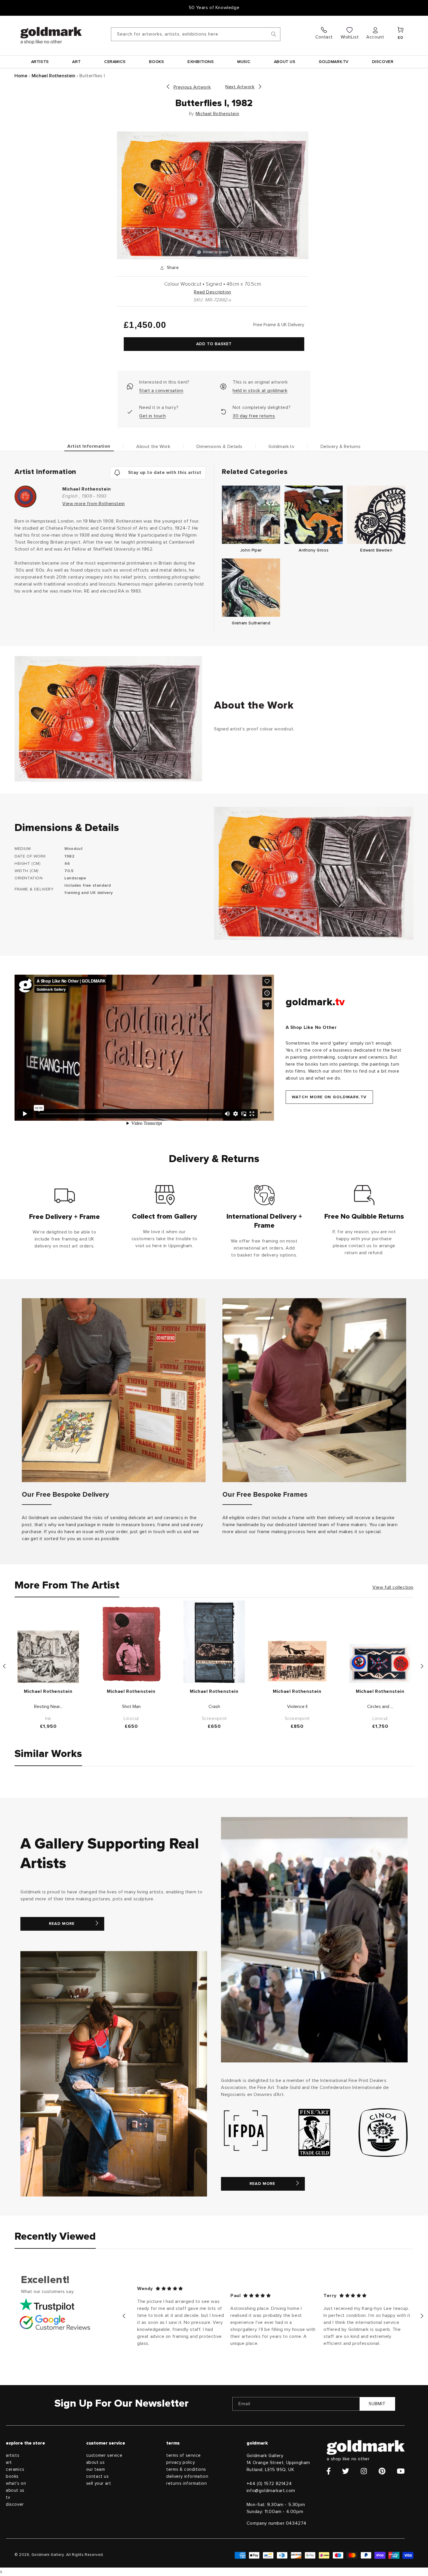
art (9, 2462)
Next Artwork (240, 87)
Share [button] (173, 268)
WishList (350, 37)
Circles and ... (380, 1707)
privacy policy (181, 2462)
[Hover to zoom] (213, 195)
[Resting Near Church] (48, 1657)
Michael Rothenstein (53, 76)
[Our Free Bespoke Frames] (314, 1390)
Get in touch (152, 416)
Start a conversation (161, 391)
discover (15, 2504)
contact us (98, 2476)
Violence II (297, 1707)
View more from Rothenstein (94, 504)
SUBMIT (377, 2404)
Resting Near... (48, 1707)
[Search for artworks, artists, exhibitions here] (274, 34)
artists (13, 2455)
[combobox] (196, 34)
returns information (186, 2483)
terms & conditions (186, 2469)
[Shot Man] (131, 1644)
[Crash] (214, 1642)
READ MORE (62, 1924)
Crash (214, 1707)
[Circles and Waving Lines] (380, 1664)
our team (96, 2469)
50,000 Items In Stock (214, 8)
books (12, 2476)
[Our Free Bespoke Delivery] (114, 1390)
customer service (104, 2455)
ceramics (15, 2469)
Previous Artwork (192, 87)
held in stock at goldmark (260, 391)
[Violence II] (297, 1661)
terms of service (184, 2455)
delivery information (187, 2476)
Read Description (213, 292)
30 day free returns (254, 416)
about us (15, 2490)
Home (21, 76)
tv (8, 2497)
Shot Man (131, 1707)
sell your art (99, 2483)
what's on (16, 2483)
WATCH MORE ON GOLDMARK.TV (329, 1097)
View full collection (393, 1587)
